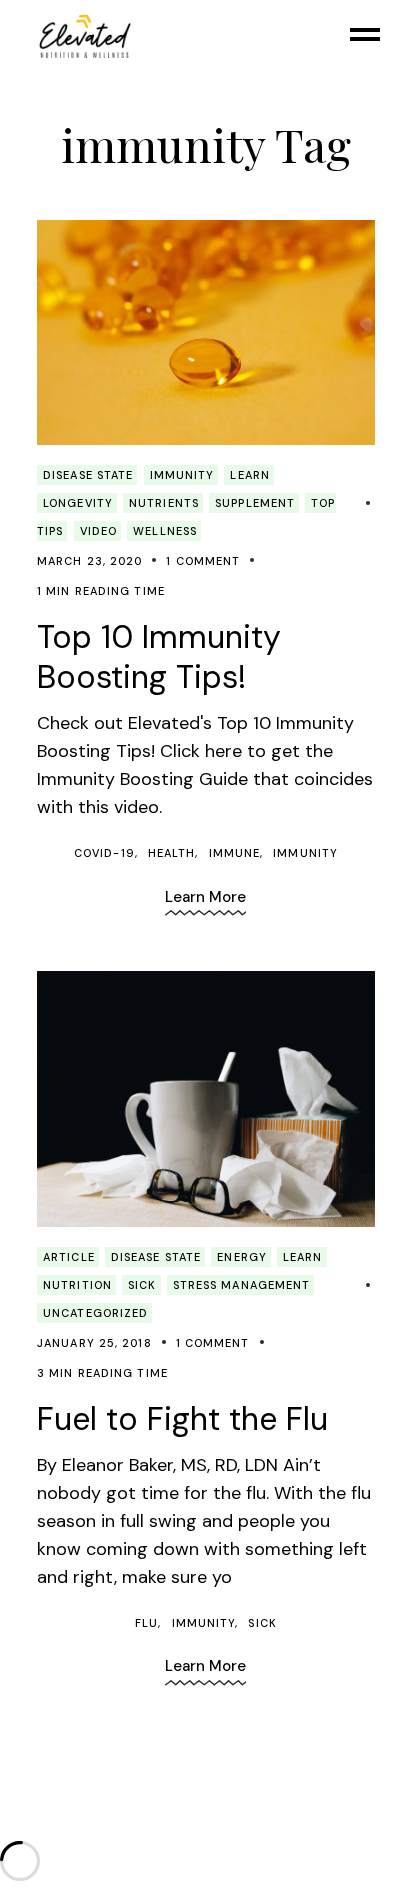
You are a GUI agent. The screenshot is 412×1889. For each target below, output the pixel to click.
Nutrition (77, 1285)
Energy (242, 1257)
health (172, 853)
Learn (250, 475)
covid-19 (104, 853)
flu (146, 1623)
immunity (182, 475)
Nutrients (164, 503)
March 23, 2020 (89, 561)
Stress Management (242, 1285)
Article (69, 1257)
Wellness (165, 531)
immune (235, 853)
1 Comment (203, 561)
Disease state (88, 475)
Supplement (255, 503)
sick (142, 1285)
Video (99, 531)
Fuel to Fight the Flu (182, 1419)
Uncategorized (95, 1313)
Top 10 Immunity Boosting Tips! (159, 657)
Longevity (78, 503)
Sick (262, 1623)
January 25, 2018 (94, 1343)
